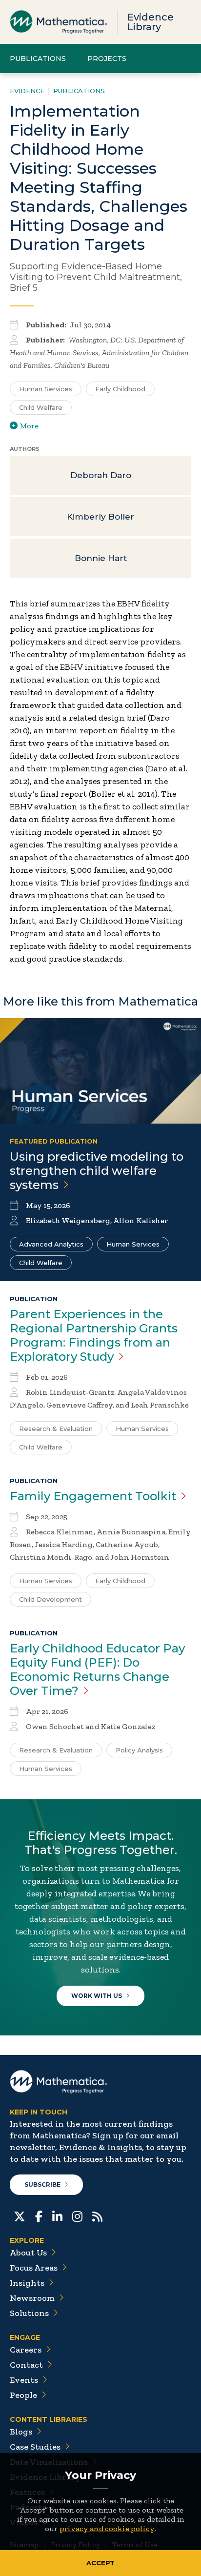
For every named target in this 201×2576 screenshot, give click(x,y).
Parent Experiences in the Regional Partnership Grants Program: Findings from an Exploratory (94, 1335)
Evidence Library (151, 22)
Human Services (46, 389)
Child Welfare (41, 407)
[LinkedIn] (57, 2215)
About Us (28, 2253)
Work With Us (97, 1996)
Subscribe (42, 2184)
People (23, 2395)
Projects (107, 59)
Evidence (27, 91)
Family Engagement (93, 1496)
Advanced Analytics (51, 1244)
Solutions (29, 2313)
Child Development (50, 1599)
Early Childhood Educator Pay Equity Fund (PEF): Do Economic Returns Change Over (97, 1670)
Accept (100, 2563)
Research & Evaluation (56, 1429)
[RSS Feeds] (97, 2215)
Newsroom (32, 2298)
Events (24, 2380)
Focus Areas (34, 2268)
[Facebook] (39, 2215)
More (29, 426)
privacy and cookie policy (107, 2528)
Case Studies (35, 2447)
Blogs (21, 2432)
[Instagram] (77, 2215)
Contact (26, 2365)
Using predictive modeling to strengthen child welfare (97, 1171)
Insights (27, 2283)
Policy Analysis (139, 1750)
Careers (26, 2350)
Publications (38, 59)
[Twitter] (20, 2215)
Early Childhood (120, 389)
